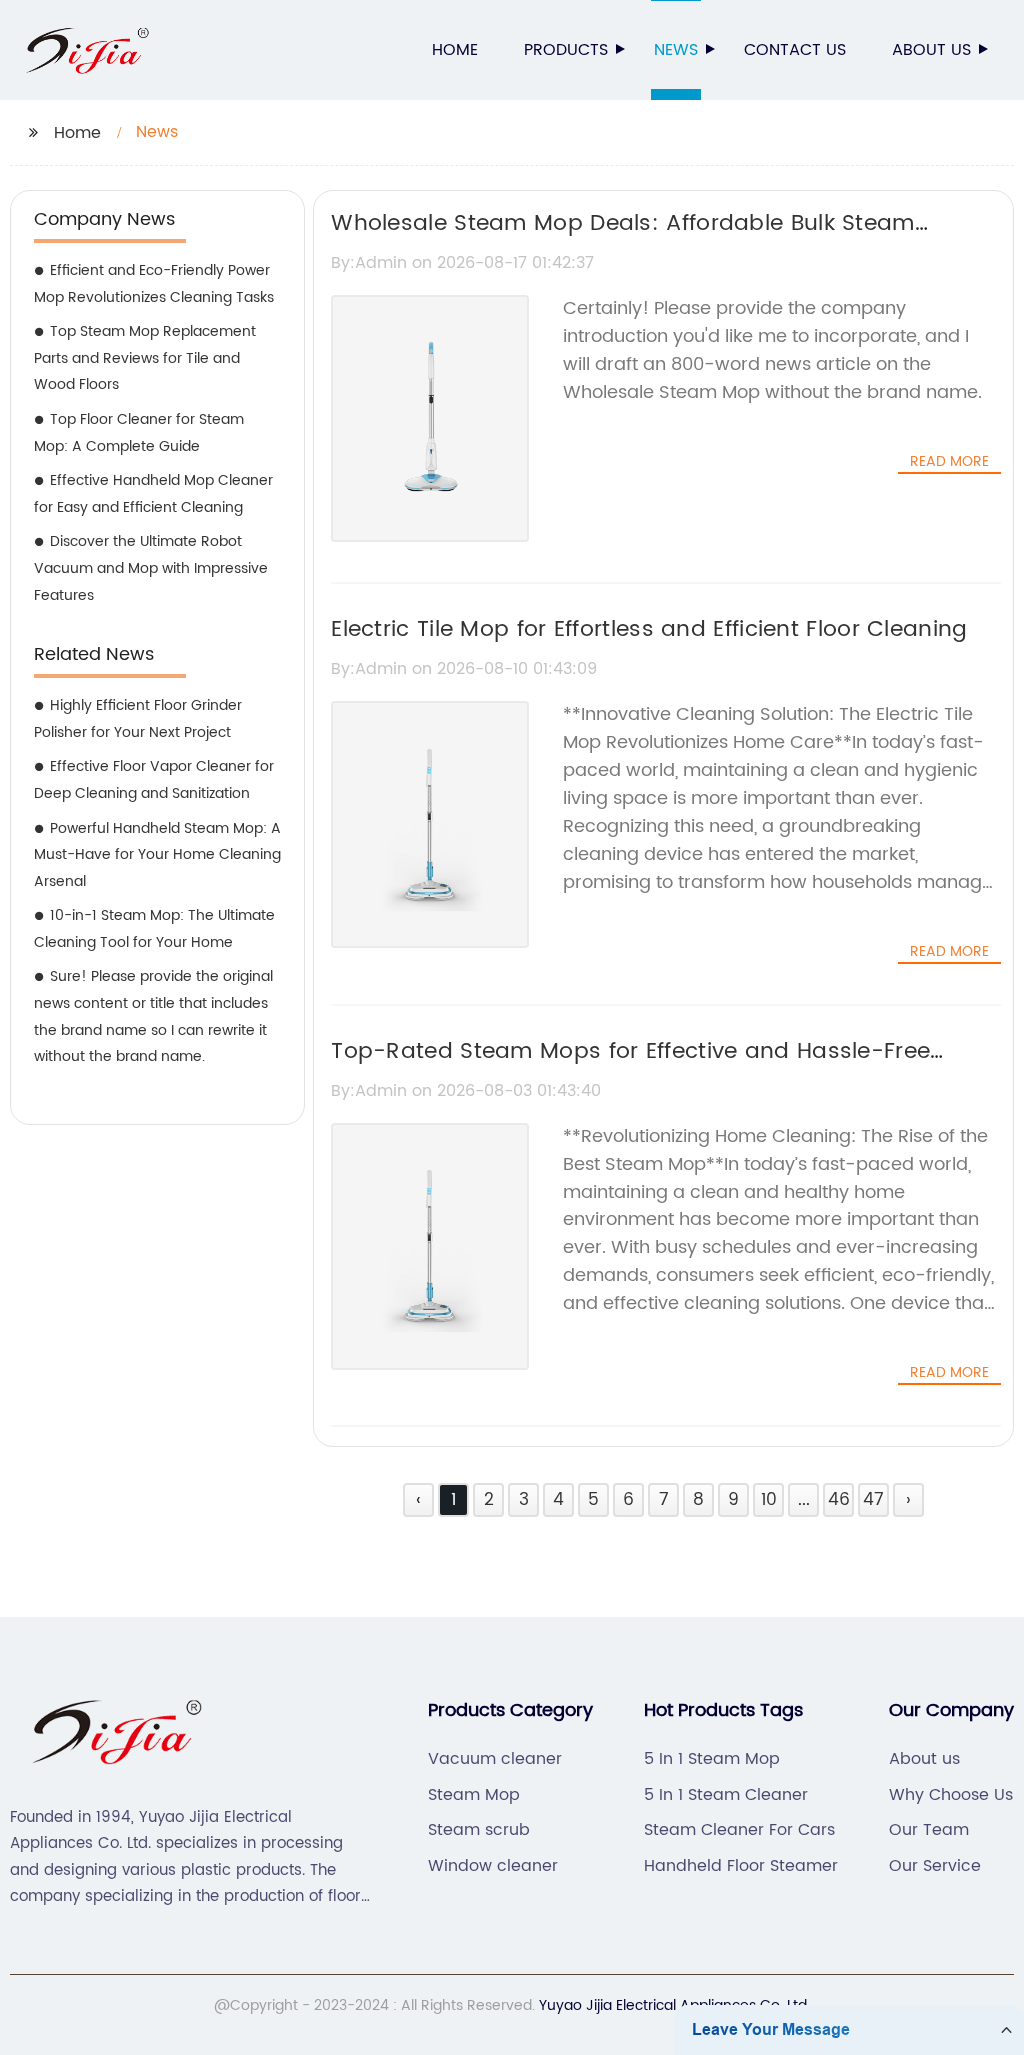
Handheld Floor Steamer (741, 1866)
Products (566, 50)
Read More (949, 462)
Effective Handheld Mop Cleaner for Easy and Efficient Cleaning (153, 494)
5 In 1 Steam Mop (712, 1759)
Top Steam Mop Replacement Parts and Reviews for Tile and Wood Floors (145, 358)
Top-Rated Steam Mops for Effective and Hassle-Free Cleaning (630, 1069)
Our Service (935, 1866)
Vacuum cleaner (495, 1759)
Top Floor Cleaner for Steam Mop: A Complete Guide (139, 433)
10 (769, 1500)
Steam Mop (474, 1795)
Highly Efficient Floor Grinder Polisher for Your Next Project (138, 719)
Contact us (795, 50)
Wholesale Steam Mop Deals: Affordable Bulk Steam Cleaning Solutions (622, 241)
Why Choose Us (951, 1795)
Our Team (929, 1830)
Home (455, 50)
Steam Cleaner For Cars (739, 1830)
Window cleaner (493, 1866)
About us (931, 50)
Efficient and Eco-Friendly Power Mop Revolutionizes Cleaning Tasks (154, 284)
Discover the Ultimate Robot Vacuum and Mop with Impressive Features (151, 568)
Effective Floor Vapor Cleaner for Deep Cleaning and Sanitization (154, 780)
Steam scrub (479, 1830)
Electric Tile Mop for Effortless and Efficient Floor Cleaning (649, 629)
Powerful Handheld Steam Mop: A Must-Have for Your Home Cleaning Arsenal (157, 855)
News (676, 50)
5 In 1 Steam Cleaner (726, 1795)
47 (873, 1500)
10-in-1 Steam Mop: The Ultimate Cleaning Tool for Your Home (154, 929)
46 (839, 1500)
